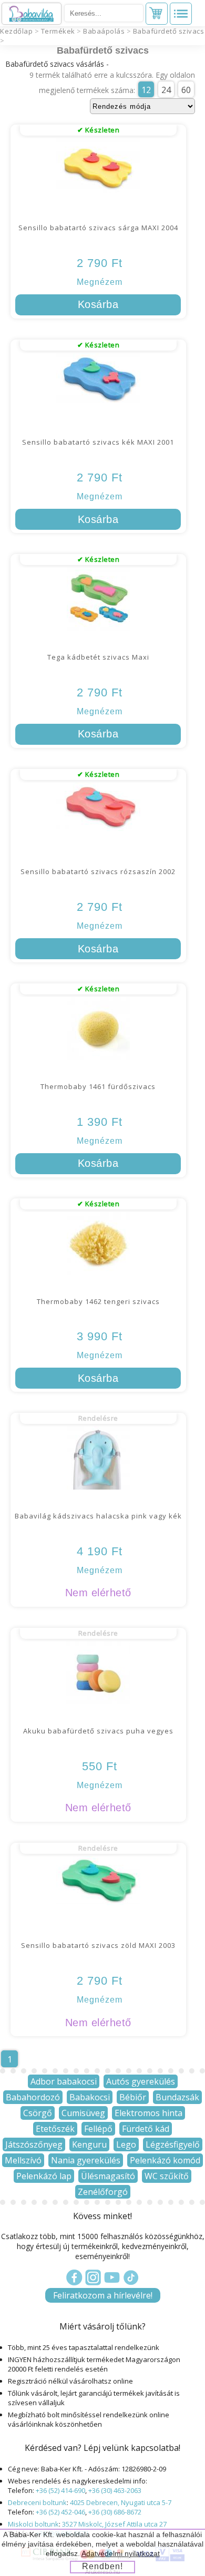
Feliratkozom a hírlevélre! (103, 2295)
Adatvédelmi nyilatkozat (121, 2553)
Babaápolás (104, 31)
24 (166, 90)
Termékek (58, 31)
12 (146, 90)
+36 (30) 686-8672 (115, 2512)
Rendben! (102, 2566)
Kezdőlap (16, 31)
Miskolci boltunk (33, 2524)
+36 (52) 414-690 (60, 2490)
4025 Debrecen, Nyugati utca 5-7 (121, 2502)
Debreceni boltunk (37, 2502)
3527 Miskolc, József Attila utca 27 (114, 2524)
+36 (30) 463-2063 (115, 2490)
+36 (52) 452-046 (60, 2512)
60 (186, 90)
